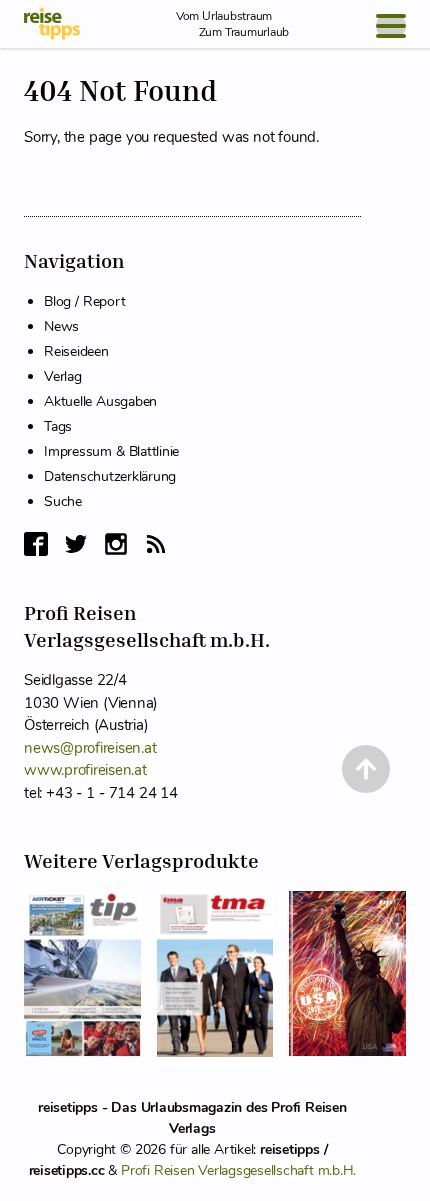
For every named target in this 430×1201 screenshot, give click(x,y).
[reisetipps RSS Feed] (156, 544)
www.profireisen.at (85, 770)
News (61, 326)
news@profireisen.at (90, 748)
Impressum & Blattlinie (111, 451)
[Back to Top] (366, 769)
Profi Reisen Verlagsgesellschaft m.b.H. (238, 1170)
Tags (58, 426)
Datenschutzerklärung (110, 476)
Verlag (63, 376)
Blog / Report (84, 301)
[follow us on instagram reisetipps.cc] (116, 544)
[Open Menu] (391, 26)
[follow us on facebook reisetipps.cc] (36, 544)
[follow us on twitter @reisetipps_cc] (76, 544)
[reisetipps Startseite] (52, 24)
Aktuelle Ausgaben (100, 401)
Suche (63, 501)
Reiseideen (76, 351)
